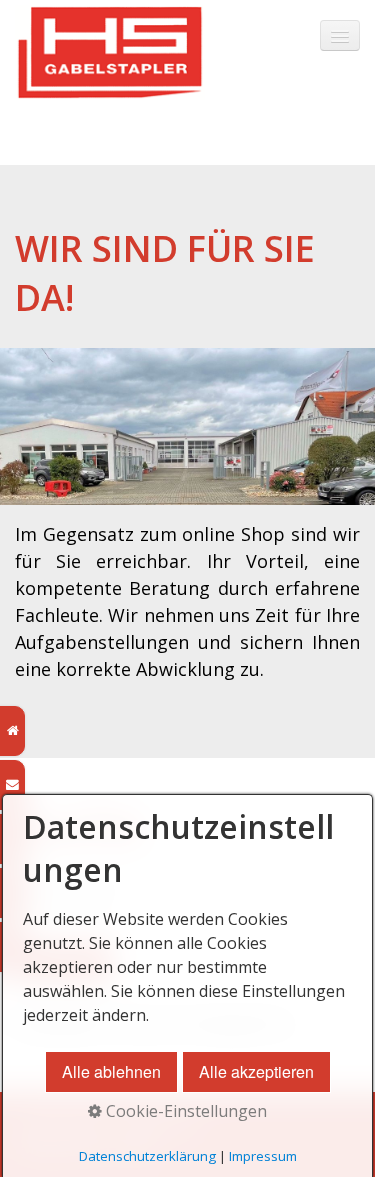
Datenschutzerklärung (147, 1156)
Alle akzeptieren (256, 1071)
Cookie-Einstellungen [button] (184, 1111)
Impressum (263, 1156)
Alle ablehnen (111, 1071)
